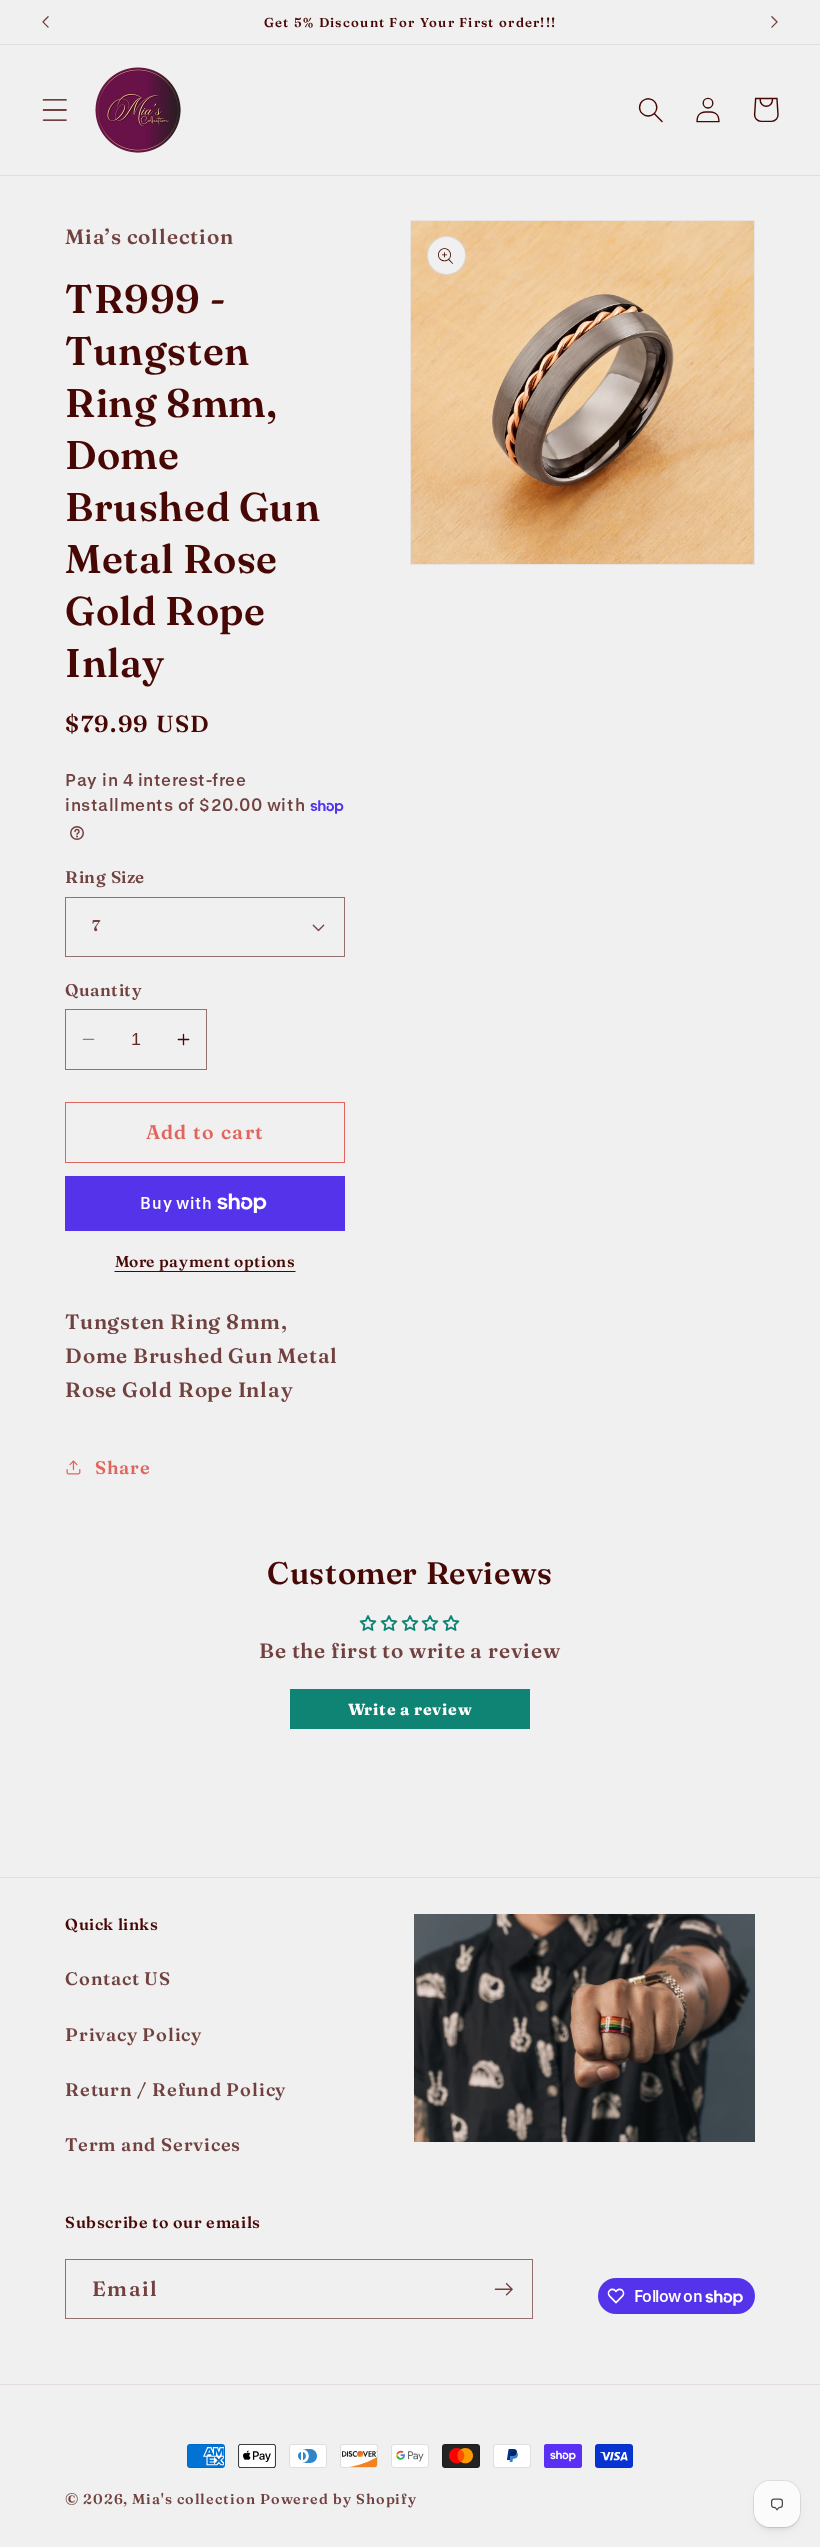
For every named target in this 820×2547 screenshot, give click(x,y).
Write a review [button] (410, 1709)
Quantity (103, 989)
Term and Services (153, 2144)
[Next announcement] (775, 22)
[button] (54, 109)
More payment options (205, 1261)
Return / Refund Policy (175, 2089)
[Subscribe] (503, 2289)
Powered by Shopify (338, 2499)
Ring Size (105, 876)
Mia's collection (195, 2499)
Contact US (118, 1978)
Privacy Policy (133, 2034)
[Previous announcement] (45, 22)
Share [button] (123, 1467)
